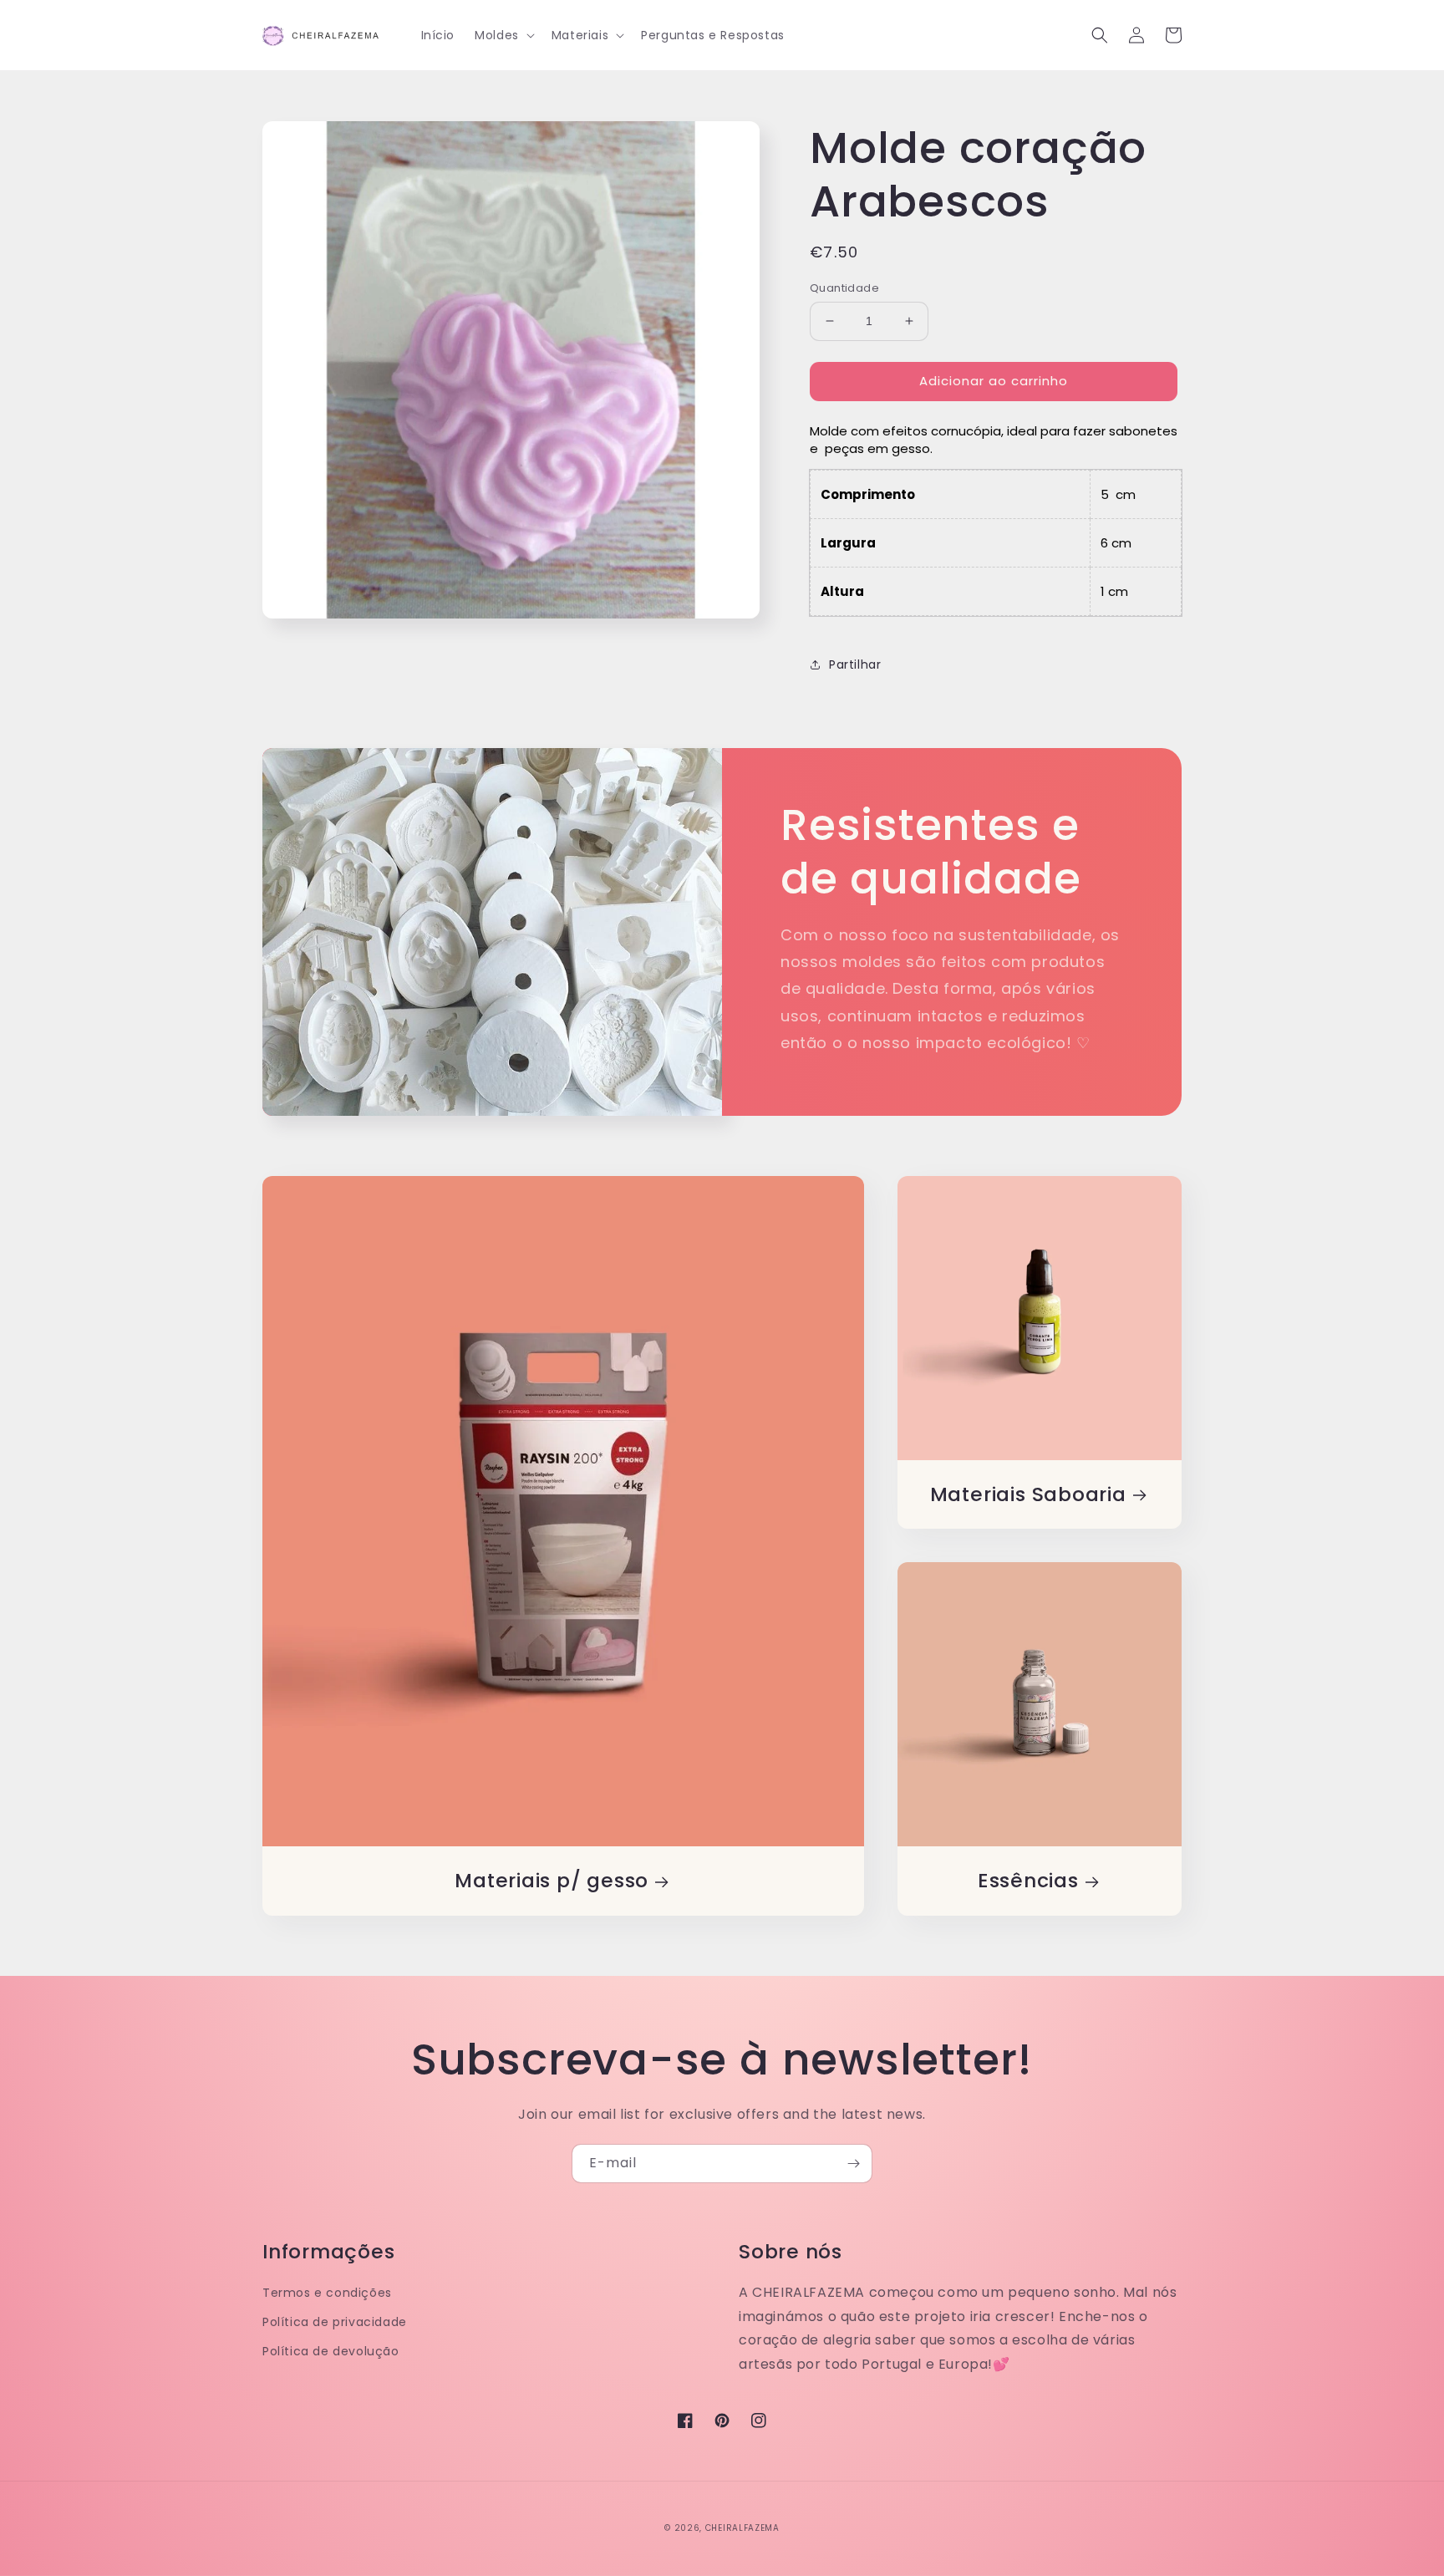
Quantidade (844, 288)
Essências (1028, 1881)
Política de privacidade (335, 2322)
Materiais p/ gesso (552, 1881)
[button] (503, 35)
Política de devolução (331, 2351)
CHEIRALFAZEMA (742, 2528)
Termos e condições (327, 2293)
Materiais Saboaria (1028, 1495)
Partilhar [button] (855, 664)
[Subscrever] (853, 2164)
